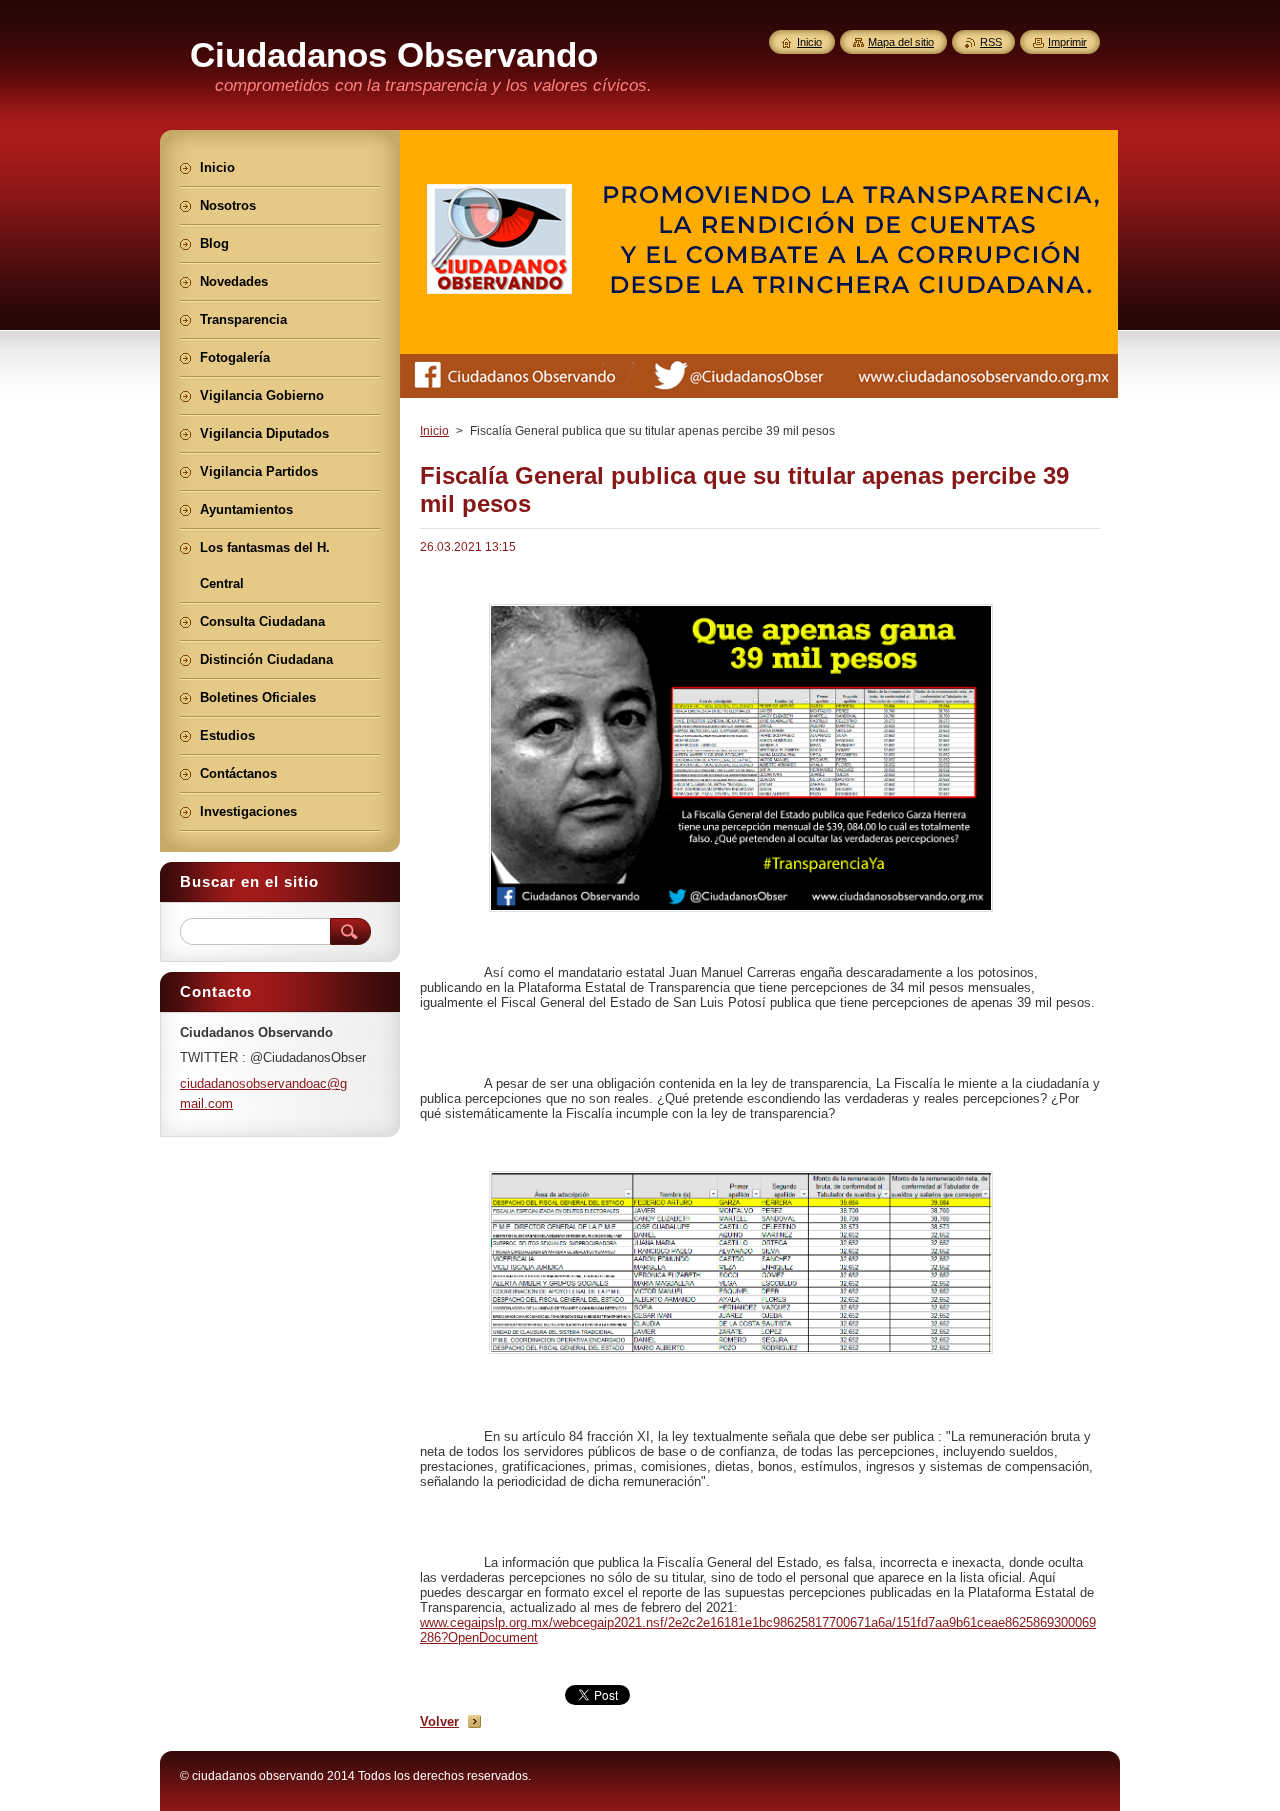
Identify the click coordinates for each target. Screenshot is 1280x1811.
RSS (991, 42)
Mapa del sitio (901, 42)
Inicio (434, 431)
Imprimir (1067, 42)
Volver (439, 1721)
